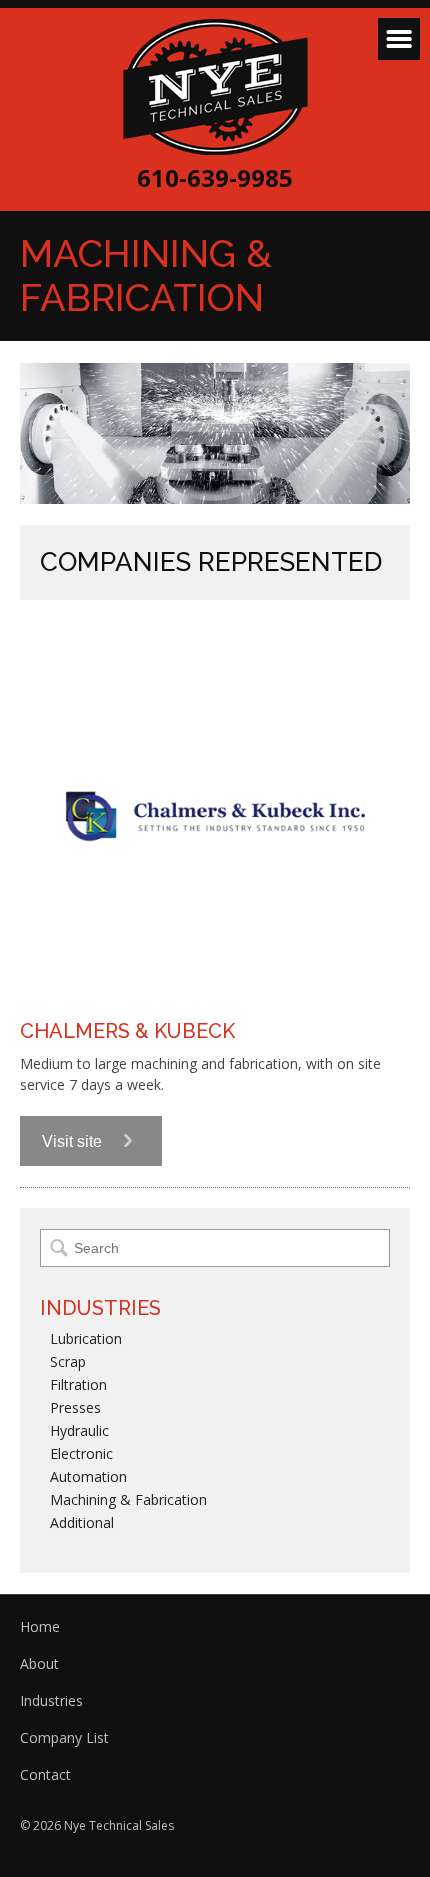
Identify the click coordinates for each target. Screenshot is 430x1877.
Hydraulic (79, 1430)
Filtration (78, 1384)
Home (40, 1626)
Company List (64, 1737)
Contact (45, 1774)
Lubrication (86, 1338)
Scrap (68, 1361)
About (39, 1663)
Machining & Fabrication (128, 1499)
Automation (88, 1476)
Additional (82, 1522)
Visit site (74, 1141)
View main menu (399, 39)
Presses (75, 1407)
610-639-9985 (215, 178)
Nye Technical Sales (215, 87)
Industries (51, 1700)
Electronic (81, 1453)
